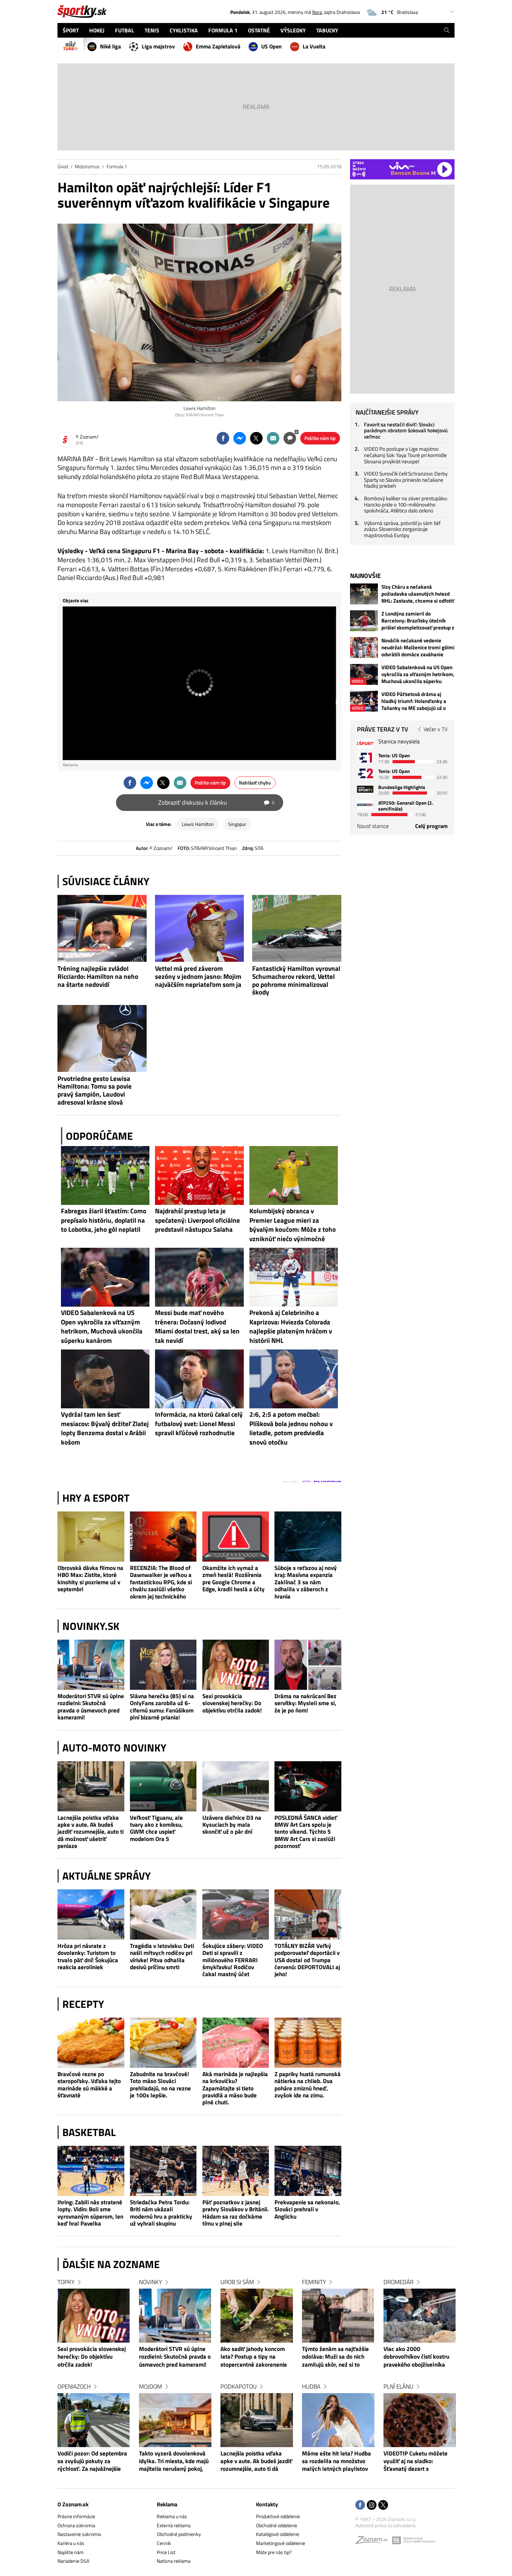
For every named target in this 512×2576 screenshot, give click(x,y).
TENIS (152, 30)
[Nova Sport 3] (365, 789)
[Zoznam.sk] (374, 2542)
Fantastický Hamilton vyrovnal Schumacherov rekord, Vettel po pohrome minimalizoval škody (296, 980)
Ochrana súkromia (76, 2525)
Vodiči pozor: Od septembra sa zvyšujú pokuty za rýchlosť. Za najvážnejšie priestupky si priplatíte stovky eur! (92, 2462)
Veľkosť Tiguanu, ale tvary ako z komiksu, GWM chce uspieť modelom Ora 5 (156, 1828)
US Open (271, 46)
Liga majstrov (158, 46)
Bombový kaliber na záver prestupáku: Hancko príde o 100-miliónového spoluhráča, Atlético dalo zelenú (406, 504)
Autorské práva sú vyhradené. (386, 2525)
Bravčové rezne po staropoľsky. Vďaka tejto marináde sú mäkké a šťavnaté (89, 2085)
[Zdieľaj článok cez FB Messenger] (240, 438)
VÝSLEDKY (293, 30)
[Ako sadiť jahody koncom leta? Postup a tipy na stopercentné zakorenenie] (257, 2316)
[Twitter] (383, 2505)
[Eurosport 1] (365, 757)
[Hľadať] (447, 30)
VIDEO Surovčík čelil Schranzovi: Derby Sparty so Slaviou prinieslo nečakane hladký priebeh (406, 480)
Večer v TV (436, 729)
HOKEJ (97, 30)
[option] (94, 2382)
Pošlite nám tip (320, 438)
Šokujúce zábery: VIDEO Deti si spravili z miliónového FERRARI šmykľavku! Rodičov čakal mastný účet (233, 1960)
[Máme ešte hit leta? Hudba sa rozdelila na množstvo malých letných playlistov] (338, 2420)
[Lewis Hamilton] (199, 312)
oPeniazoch (74, 2387)
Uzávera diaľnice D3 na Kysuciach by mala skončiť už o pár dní (232, 1825)
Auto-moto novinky (114, 1748)
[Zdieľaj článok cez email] (273, 438)
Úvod (63, 166)
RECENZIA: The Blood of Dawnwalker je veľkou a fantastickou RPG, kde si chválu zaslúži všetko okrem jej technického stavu (161, 1582)
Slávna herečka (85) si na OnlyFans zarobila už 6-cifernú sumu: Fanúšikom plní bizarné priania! (162, 1707)
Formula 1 (117, 166)
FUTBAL (125, 30)
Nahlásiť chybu (255, 783)
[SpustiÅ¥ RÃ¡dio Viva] (402, 166)
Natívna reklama (174, 2561)
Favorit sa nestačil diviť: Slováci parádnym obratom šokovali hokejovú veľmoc (406, 431)
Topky (66, 2282)
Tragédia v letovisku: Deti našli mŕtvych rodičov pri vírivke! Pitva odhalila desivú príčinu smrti (162, 1957)
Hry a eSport (96, 1498)
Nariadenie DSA (73, 2561)
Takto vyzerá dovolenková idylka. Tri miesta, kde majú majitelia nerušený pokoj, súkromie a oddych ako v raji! (174, 2462)
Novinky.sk (91, 1626)
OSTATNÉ (259, 30)
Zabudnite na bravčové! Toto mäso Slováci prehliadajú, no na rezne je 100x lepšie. (160, 2085)
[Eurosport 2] (365, 773)
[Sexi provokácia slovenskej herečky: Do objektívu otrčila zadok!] (236, 1665)
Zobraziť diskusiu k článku (216, 802)
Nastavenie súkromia (79, 2534)
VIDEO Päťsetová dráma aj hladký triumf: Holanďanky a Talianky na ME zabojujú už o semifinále (414, 701)
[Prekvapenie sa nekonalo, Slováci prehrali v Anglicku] (308, 2171)
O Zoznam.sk (73, 2504)
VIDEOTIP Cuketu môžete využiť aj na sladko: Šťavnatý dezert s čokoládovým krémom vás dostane (417, 2462)
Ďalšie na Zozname (111, 2264)
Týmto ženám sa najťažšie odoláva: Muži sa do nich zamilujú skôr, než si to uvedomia (335, 2357)
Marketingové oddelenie (281, 2543)
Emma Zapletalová (218, 46)
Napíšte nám (71, 2552)
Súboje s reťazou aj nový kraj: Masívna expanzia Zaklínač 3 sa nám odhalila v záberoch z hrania (306, 1582)
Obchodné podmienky (179, 2534)
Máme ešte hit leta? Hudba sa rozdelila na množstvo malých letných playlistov (336, 2462)
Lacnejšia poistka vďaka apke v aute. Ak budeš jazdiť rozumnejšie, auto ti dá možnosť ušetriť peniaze (91, 1832)
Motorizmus (87, 166)
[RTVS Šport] (365, 744)
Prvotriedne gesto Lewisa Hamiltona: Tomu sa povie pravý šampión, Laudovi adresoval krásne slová (95, 1090)
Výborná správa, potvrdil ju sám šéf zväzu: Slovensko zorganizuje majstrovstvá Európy (402, 529)
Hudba (311, 2387)
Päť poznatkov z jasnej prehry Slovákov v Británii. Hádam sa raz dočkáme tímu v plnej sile (235, 2213)
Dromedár (398, 2282)
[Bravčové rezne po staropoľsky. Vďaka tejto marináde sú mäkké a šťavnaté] (91, 2043)
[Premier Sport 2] (365, 805)
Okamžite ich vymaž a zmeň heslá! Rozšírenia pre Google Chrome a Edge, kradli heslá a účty (234, 1579)
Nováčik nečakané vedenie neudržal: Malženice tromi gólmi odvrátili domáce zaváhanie (418, 648)
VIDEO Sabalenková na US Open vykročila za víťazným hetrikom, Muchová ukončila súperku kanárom (418, 674)
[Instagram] (372, 2505)
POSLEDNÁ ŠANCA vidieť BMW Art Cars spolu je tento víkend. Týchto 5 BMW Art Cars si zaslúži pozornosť (306, 1832)
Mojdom (150, 2387)
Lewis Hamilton (198, 824)
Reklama (167, 2504)
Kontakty (267, 2504)
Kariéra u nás (71, 2543)
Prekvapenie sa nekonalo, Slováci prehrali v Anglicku (307, 2209)
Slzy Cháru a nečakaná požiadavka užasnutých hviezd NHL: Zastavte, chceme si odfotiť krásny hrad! (418, 594)
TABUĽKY (327, 30)
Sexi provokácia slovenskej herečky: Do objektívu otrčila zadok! (232, 1703)
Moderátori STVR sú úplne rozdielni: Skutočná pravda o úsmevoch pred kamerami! (91, 1707)
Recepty (83, 2004)
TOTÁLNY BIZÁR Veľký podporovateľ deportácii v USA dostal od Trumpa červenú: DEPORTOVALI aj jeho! (307, 1960)
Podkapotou (239, 2387)
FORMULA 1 (223, 30)
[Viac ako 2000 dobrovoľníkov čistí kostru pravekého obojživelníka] (420, 2316)
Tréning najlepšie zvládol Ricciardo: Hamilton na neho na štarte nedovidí (98, 976)
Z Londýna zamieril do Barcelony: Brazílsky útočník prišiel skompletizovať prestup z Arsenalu (418, 621)
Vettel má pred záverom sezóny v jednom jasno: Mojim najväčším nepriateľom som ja (198, 976)
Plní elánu (398, 2387)
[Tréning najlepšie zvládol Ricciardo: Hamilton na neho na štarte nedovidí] (102, 928)
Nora (317, 12)
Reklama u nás (172, 2516)
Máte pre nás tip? (274, 2552)
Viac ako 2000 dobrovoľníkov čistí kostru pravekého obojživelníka (416, 2357)
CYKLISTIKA (184, 30)
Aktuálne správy (107, 1876)
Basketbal (89, 2132)
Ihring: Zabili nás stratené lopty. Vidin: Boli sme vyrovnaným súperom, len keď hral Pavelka (90, 2213)
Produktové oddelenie (278, 2516)
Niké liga (110, 46)
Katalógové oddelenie (278, 2534)
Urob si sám (237, 2282)
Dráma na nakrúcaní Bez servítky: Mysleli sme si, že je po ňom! (305, 1703)
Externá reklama (174, 2525)
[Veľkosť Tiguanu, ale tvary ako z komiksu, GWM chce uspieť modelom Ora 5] (163, 1786)
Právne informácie (76, 2516)
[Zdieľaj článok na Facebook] (223, 438)
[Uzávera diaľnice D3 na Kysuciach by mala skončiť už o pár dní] (236, 1786)
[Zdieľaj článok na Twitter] (256, 438)
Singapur (237, 824)
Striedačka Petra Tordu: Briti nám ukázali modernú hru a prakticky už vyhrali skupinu (161, 2213)
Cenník (164, 2543)
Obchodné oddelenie (277, 2525)
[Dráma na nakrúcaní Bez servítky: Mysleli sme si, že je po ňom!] (308, 1665)
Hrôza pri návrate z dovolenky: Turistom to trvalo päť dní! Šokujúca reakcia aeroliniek (88, 1957)
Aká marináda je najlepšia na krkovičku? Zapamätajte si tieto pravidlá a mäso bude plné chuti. (235, 2088)
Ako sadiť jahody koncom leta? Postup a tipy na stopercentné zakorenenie (254, 2357)
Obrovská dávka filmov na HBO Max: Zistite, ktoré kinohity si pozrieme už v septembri (90, 1579)
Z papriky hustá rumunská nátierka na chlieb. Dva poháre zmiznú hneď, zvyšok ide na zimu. (308, 2085)
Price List (166, 2552)
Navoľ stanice (373, 826)
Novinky (150, 2282)
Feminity (314, 2282)
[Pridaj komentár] (290, 438)
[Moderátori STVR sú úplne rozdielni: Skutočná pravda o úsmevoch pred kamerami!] (91, 1665)
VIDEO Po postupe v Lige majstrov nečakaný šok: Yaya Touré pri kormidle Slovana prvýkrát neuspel (405, 455)
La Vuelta (314, 46)
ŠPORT (71, 30)
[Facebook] (360, 2505)
